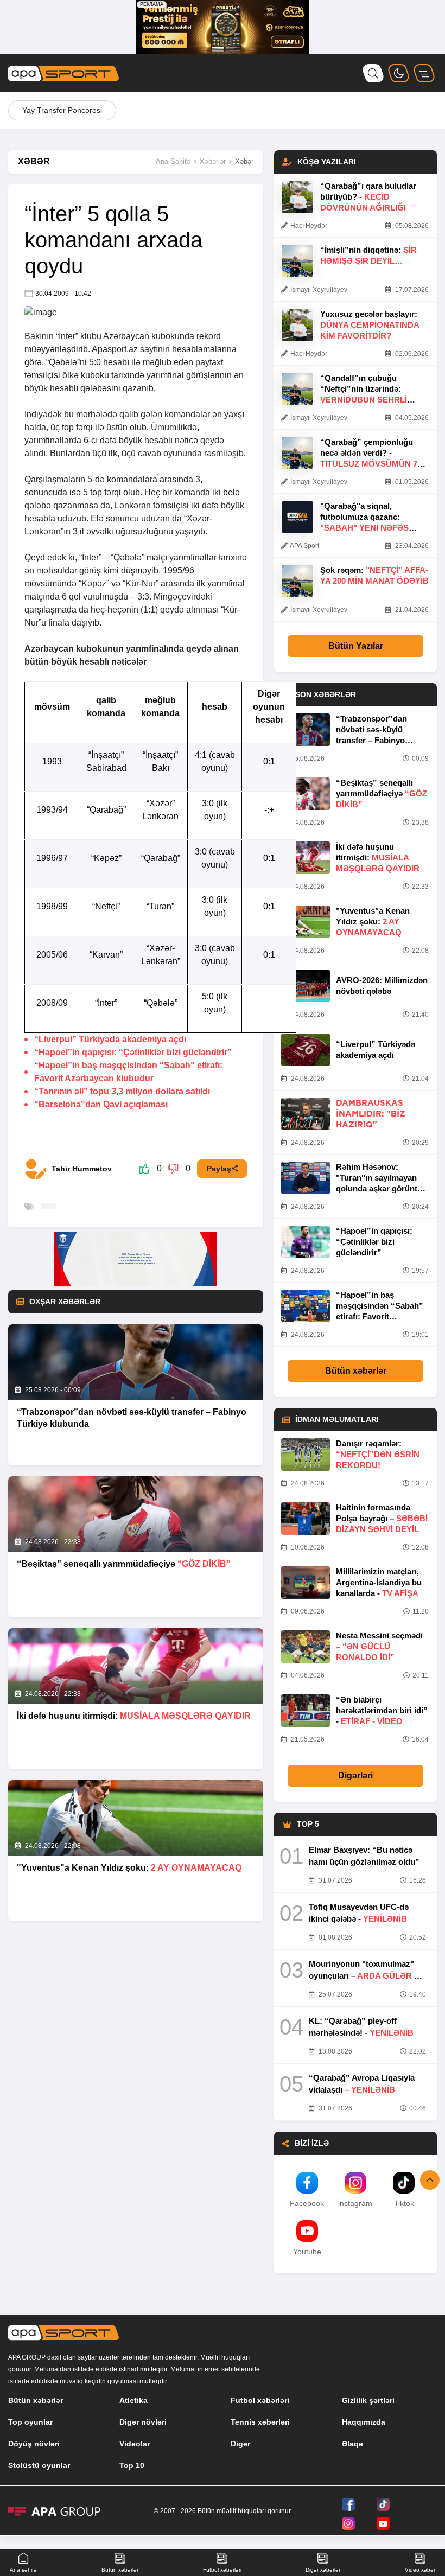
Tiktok (404, 2203)
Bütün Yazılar (356, 646)
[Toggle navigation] (424, 73)
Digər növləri (143, 2422)
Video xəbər (420, 2570)
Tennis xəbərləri (260, 2422)
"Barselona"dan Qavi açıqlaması (101, 1104)
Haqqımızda (364, 2422)
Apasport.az (115, 349)
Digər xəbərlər (323, 2570)
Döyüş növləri (34, 2444)
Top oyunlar (30, 2422)
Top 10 (132, 2465)
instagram (355, 2203)
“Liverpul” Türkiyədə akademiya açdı (110, 1039)
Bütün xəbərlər (356, 1371)
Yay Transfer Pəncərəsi (62, 110)
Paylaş (219, 1169)
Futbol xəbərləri (260, 2400)
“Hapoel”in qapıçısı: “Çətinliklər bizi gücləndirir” (133, 1052)
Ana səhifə (23, 2570)
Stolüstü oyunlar (39, 2465)
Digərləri (355, 1775)
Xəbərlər (213, 161)
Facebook (307, 2203)
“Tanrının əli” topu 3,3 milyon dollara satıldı (122, 1091)
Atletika (133, 2400)
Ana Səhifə (173, 161)
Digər (240, 2444)
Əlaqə (352, 2444)
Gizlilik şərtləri (368, 2400)
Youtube (307, 2252)
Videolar (135, 2444)
